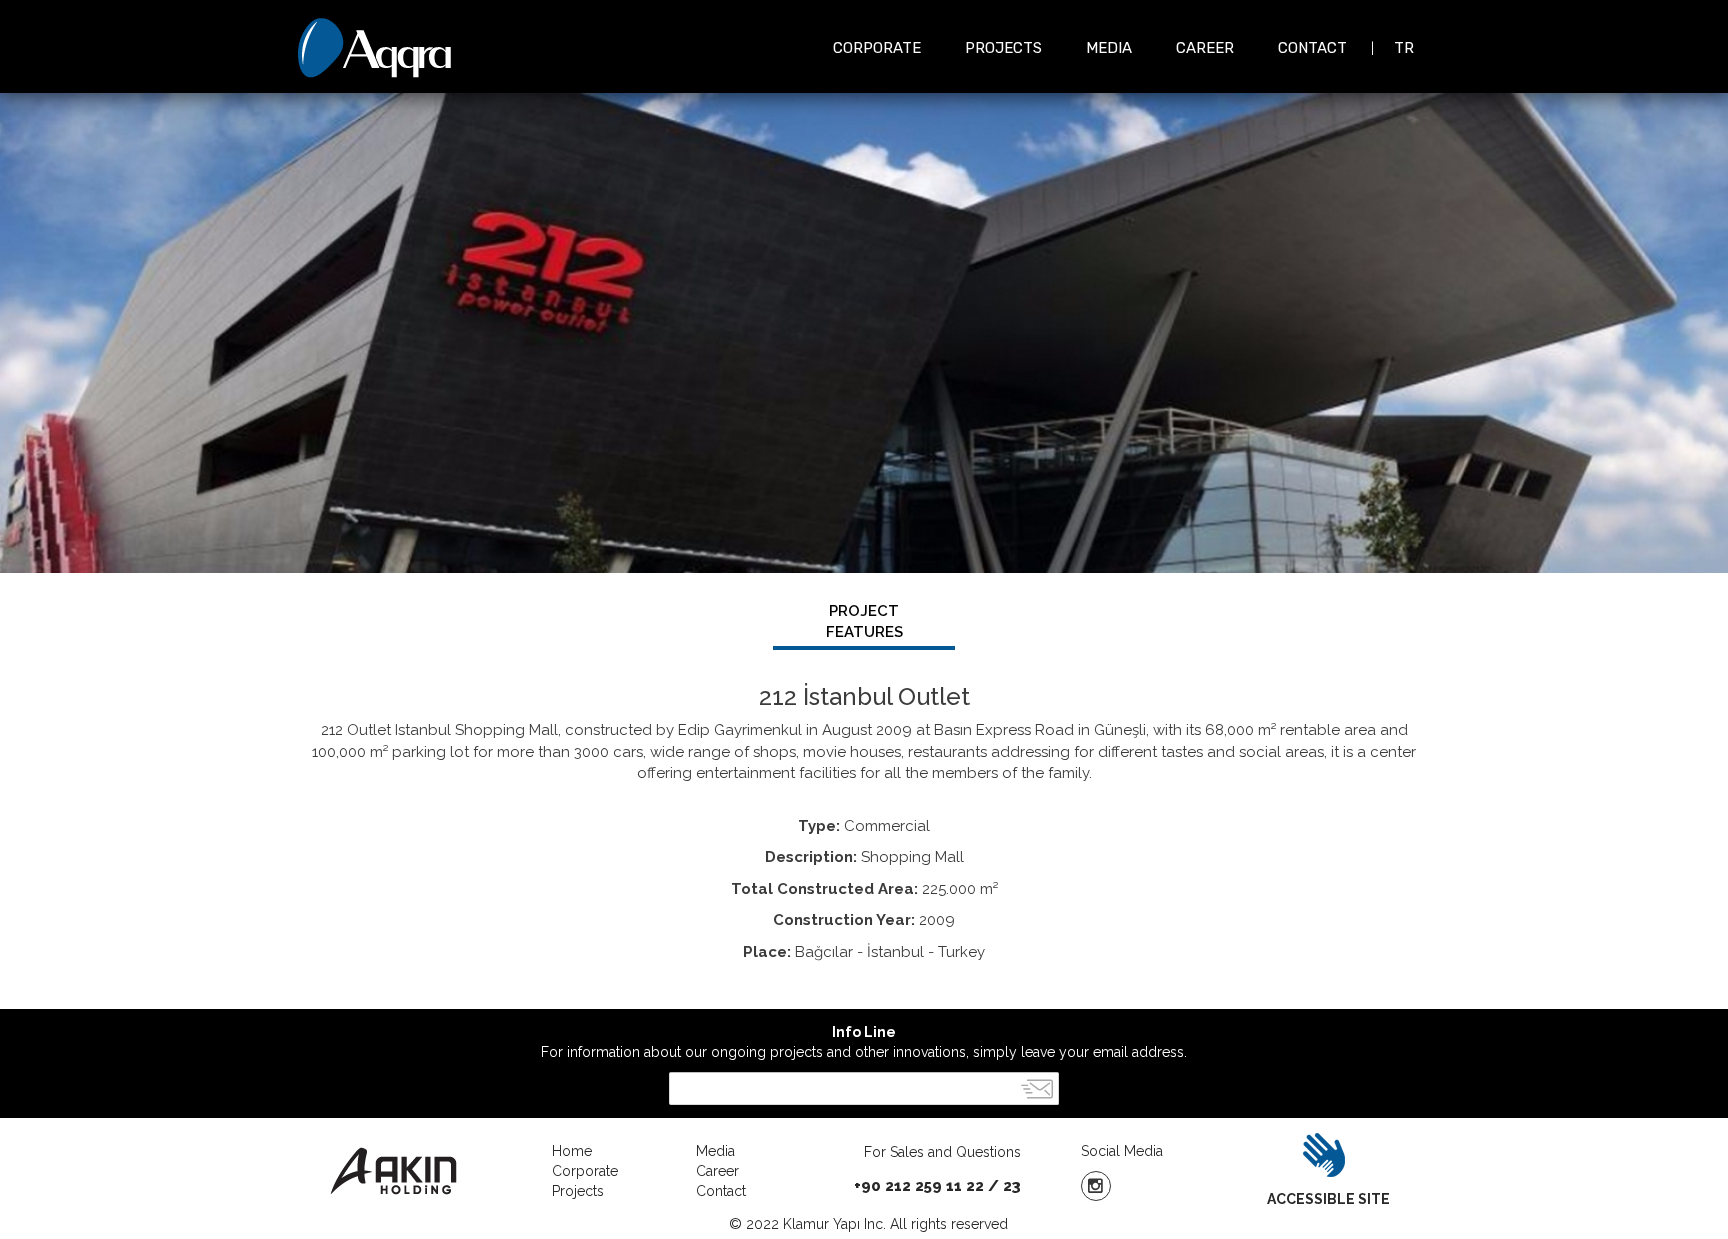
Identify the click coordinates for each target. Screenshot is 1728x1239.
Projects (578, 1191)
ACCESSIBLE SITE (1328, 1199)
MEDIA (1109, 48)
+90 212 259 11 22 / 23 (937, 1186)
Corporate (585, 1171)
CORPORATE (877, 48)
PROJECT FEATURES (864, 621)
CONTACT (1312, 48)
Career (717, 1171)
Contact (721, 1191)
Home (572, 1151)
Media (715, 1151)
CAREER (1205, 48)
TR (1404, 48)
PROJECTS (1003, 48)
